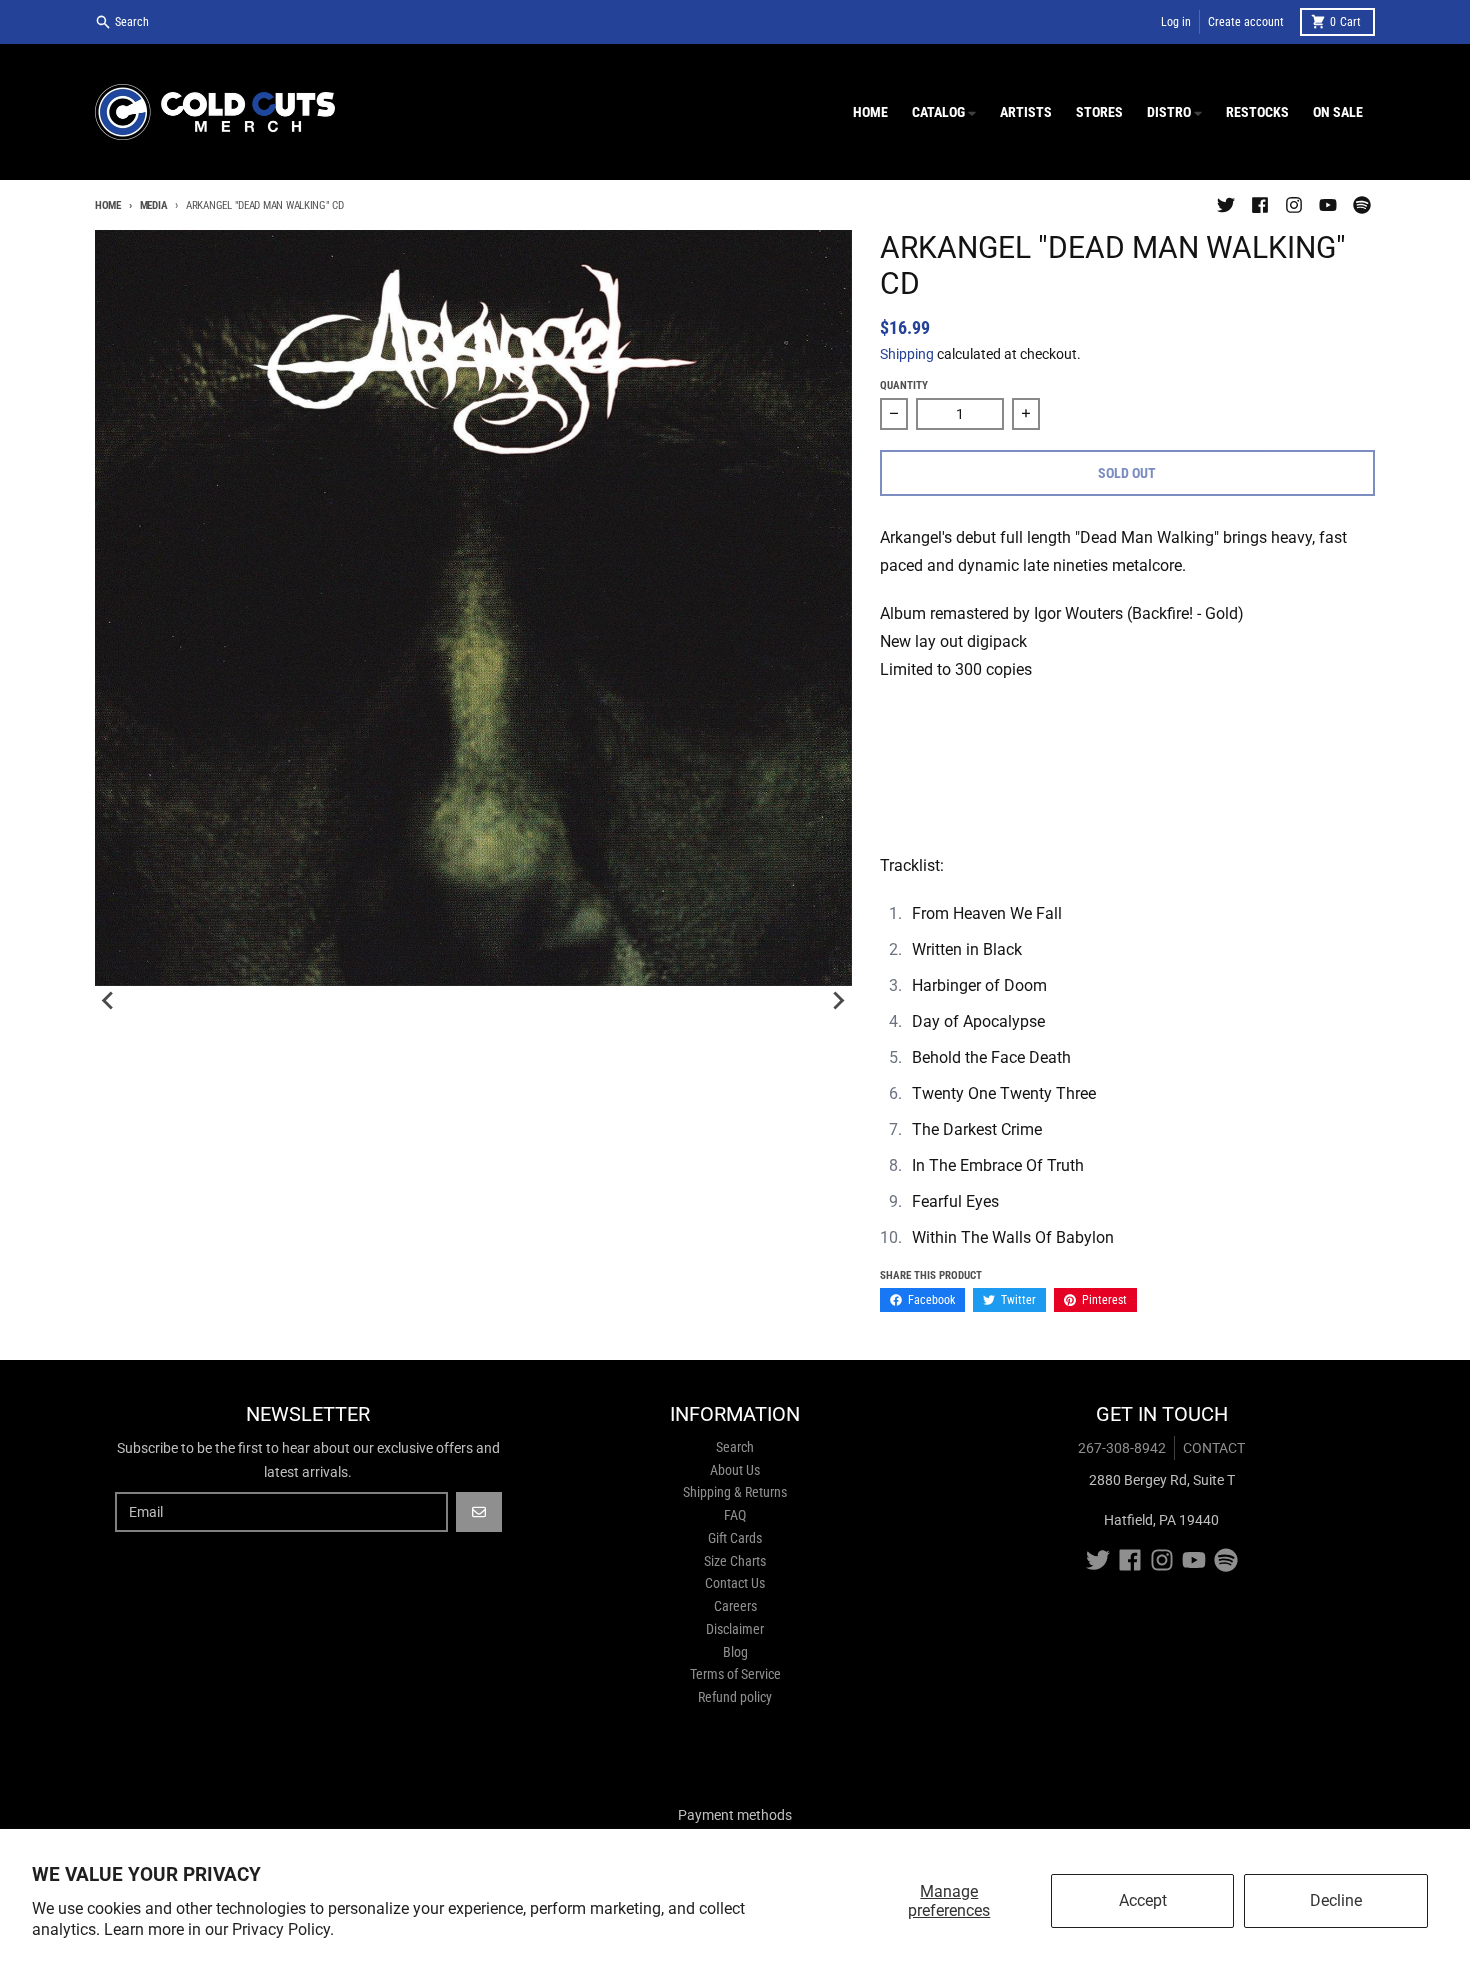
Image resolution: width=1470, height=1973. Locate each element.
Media (153, 205)
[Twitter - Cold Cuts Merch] (1226, 205)
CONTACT (1214, 1448)
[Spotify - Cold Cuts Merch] (1362, 205)
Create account (1246, 22)
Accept (1143, 1900)
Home (108, 205)
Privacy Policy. (283, 1929)
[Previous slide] (109, 1001)
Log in (1176, 22)
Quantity (904, 385)
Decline (1336, 1900)
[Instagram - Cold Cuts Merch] (1294, 205)
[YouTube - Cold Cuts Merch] (1328, 205)
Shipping (907, 354)
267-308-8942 (1122, 1448)
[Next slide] (838, 1001)
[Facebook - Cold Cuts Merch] (1260, 205)
